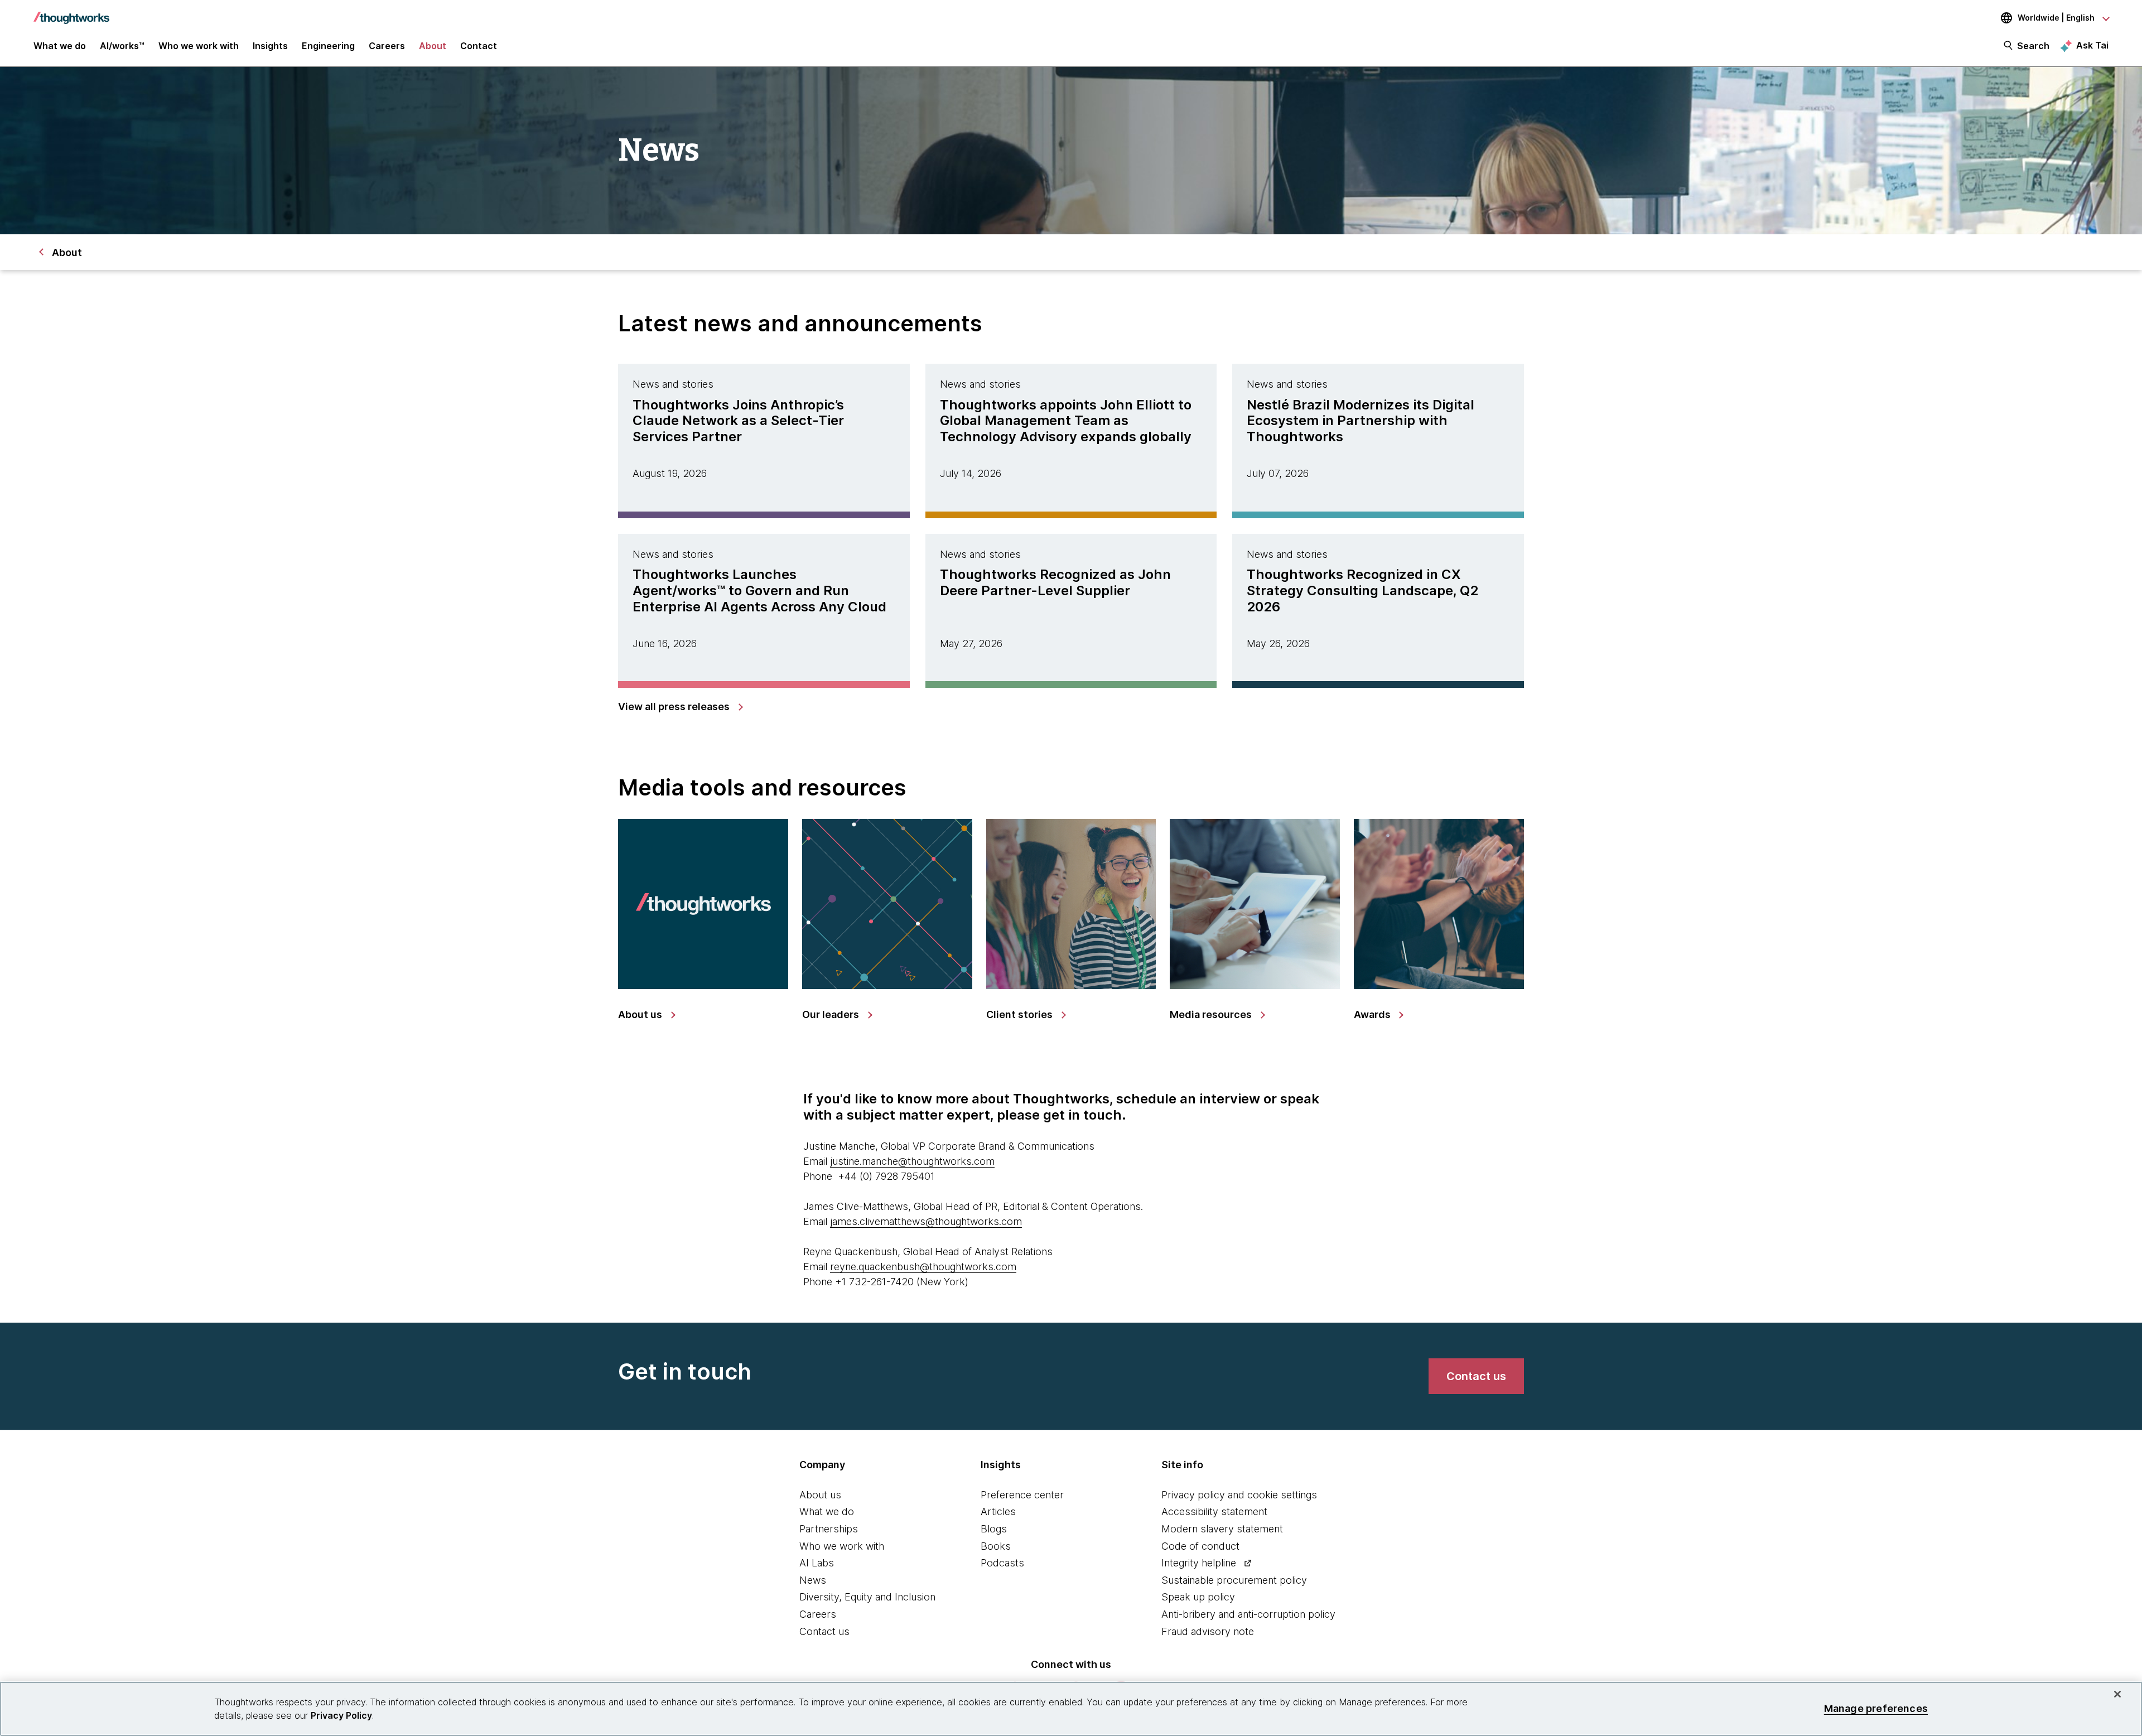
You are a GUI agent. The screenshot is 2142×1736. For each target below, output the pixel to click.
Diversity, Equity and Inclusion (867, 1597)
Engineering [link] (328, 46)
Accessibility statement (1214, 1511)
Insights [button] (270, 46)
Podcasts (1002, 1563)
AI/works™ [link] (122, 46)
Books (996, 1546)
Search (2033, 46)
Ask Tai (2092, 45)
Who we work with (842, 1546)
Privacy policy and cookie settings (1239, 1495)
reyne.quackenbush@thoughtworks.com (923, 1267)
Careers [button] (387, 46)
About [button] (433, 46)
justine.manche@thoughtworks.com (912, 1161)
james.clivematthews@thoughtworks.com (926, 1221)
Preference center (1022, 1495)
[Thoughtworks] (71, 12)
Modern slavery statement (1222, 1529)
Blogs (994, 1529)
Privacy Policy (341, 1715)
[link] (680, 707)
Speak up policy (1198, 1597)
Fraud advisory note (1208, 1631)
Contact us (824, 1631)
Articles (998, 1511)
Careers (818, 1614)
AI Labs (817, 1563)
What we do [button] (60, 46)
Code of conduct (1200, 1546)
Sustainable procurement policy (1234, 1580)
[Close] (2117, 1694)
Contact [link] (479, 46)
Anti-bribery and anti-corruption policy (1248, 1614)
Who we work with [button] (199, 46)
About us (820, 1495)
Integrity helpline (1199, 1563)
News (813, 1580)
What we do (827, 1511)
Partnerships (829, 1529)
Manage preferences (1876, 1708)
